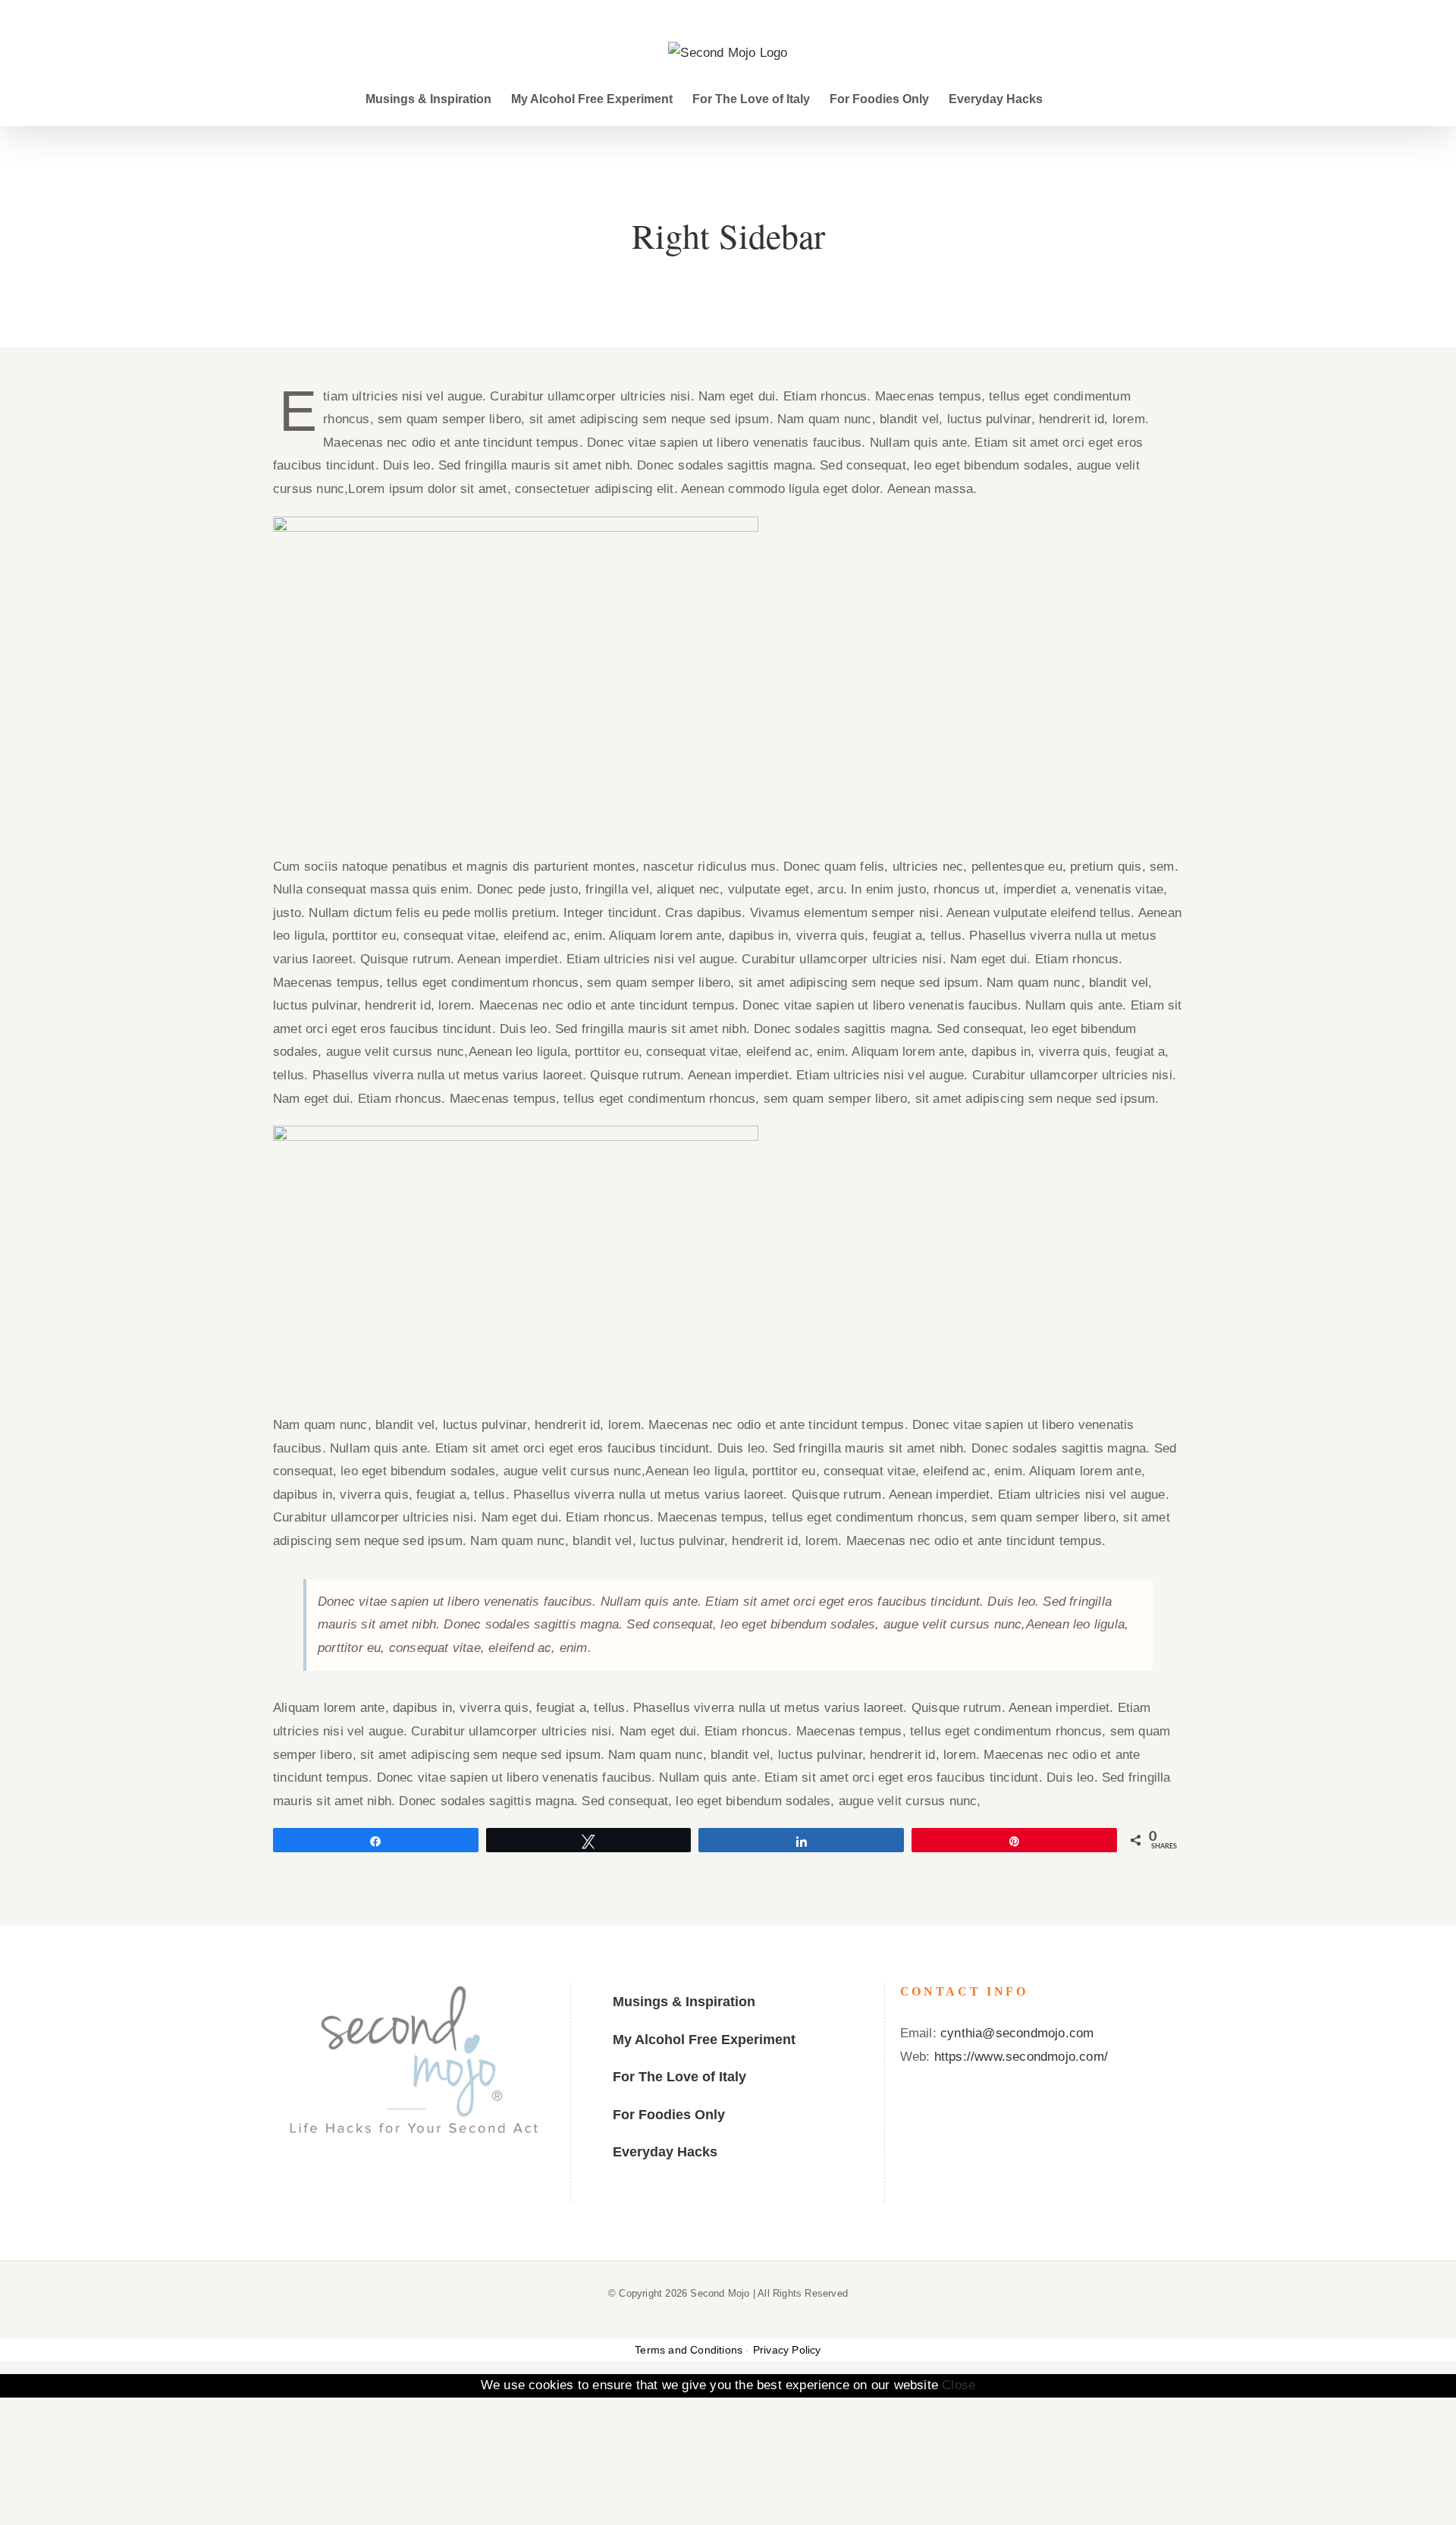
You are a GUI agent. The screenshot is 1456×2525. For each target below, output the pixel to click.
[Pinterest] (414, 2184)
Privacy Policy (787, 2350)
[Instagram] (437, 2184)
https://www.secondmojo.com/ (1021, 2057)
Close (959, 2385)
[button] (1067, 99)
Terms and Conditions (689, 2350)
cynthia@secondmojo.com (1017, 2033)
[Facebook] (391, 2184)
